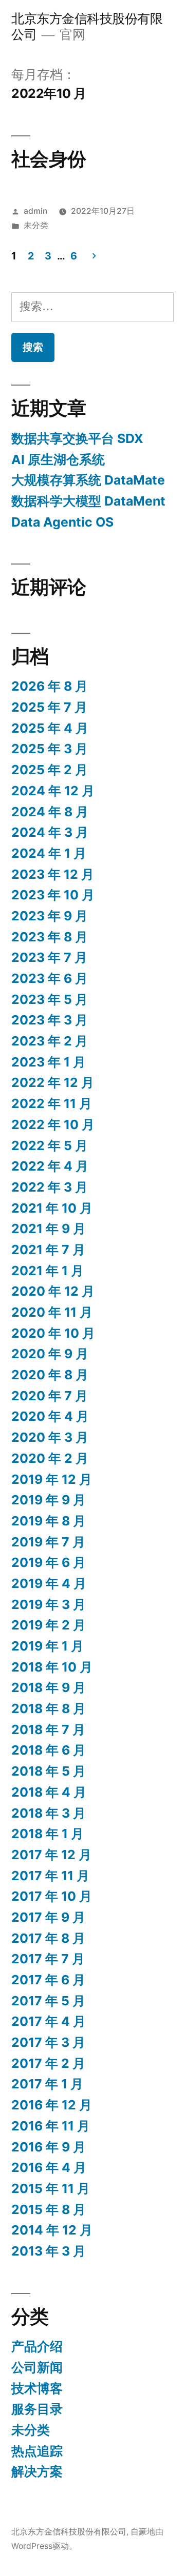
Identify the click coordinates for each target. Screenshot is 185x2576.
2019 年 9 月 (49, 1500)
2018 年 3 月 (49, 1813)
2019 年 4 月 (49, 1583)
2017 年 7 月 (48, 1959)
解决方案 (37, 2471)
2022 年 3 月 (50, 1187)
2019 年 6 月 (49, 1562)
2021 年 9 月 (49, 1229)
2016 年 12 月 (52, 2105)
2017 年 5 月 (48, 2001)
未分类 (36, 225)
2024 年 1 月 (49, 853)
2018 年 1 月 (48, 1834)
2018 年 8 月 (49, 1708)
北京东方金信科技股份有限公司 (69, 2532)
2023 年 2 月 (50, 1041)
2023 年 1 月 (49, 1062)
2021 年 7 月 (48, 1250)
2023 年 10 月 (53, 895)
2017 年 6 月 (48, 1980)
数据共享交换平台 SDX (77, 438)
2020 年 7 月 (50, 1396)
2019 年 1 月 (48, 1646)
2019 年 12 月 (52, 1479)
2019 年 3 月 (49, 1604)
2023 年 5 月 (50, 999)
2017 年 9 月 (48, 1917)
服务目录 (37, 2409)
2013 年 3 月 (49, 2251)
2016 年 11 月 (51, 2126)
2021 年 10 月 (52, 1208)
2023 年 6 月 (50, 978)
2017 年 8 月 (48, 1938)
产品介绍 (37, 2346)
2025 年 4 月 (50, 728)
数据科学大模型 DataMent (88, 501)
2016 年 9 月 (49, 2147)
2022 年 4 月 (50, 1166)
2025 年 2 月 (50, 770)
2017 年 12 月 (51, 1855)
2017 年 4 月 (49, 2021)
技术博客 (37, 2388)
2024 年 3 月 (50, 832)
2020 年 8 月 (50, 1375)
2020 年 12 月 (53, 1291)
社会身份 (49, 159)
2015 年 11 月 (51, 2188)
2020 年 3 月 (50, 1437)
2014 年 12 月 (52, 2230)
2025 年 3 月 (50, 749)
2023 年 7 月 (49, 957)
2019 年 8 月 (49, 1521)
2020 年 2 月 (50, 1458)
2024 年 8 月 (50, 812)
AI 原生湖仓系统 (58, 459)
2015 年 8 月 (49, 2209)
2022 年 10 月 (53, 1124)
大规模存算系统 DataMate (88, 480)
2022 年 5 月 (50, 1145)
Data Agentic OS (62, 522)
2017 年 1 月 (47, 2084)
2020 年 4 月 (50, 1416)
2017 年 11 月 (50, 1876)
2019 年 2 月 (49, 1625)
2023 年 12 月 (53, 874)
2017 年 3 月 (48, 2042)
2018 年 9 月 (49, 1687)
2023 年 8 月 (50, 937)
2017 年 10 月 (52, 1896)
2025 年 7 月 (49, 707)
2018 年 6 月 (49, 1750)
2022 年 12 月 (53, 1082)
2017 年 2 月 (48, 2063)
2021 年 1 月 (48, 1271)
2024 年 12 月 (53, 791)
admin (35, 211)
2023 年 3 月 (50, 1020)
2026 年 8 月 (50, 686)
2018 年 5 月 (49, 1771)
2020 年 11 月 (52, 1312)
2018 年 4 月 (49, 1792)
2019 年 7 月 (48, 1542)
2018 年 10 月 (52, 1667)
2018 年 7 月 (48, 1729)
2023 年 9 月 (50, 916)
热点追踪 (37, 2451)
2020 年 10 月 (53, 1333)
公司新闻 (37, 2367)
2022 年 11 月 (52, 1103)
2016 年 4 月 (49, 2167)
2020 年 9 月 (50, 1354)
